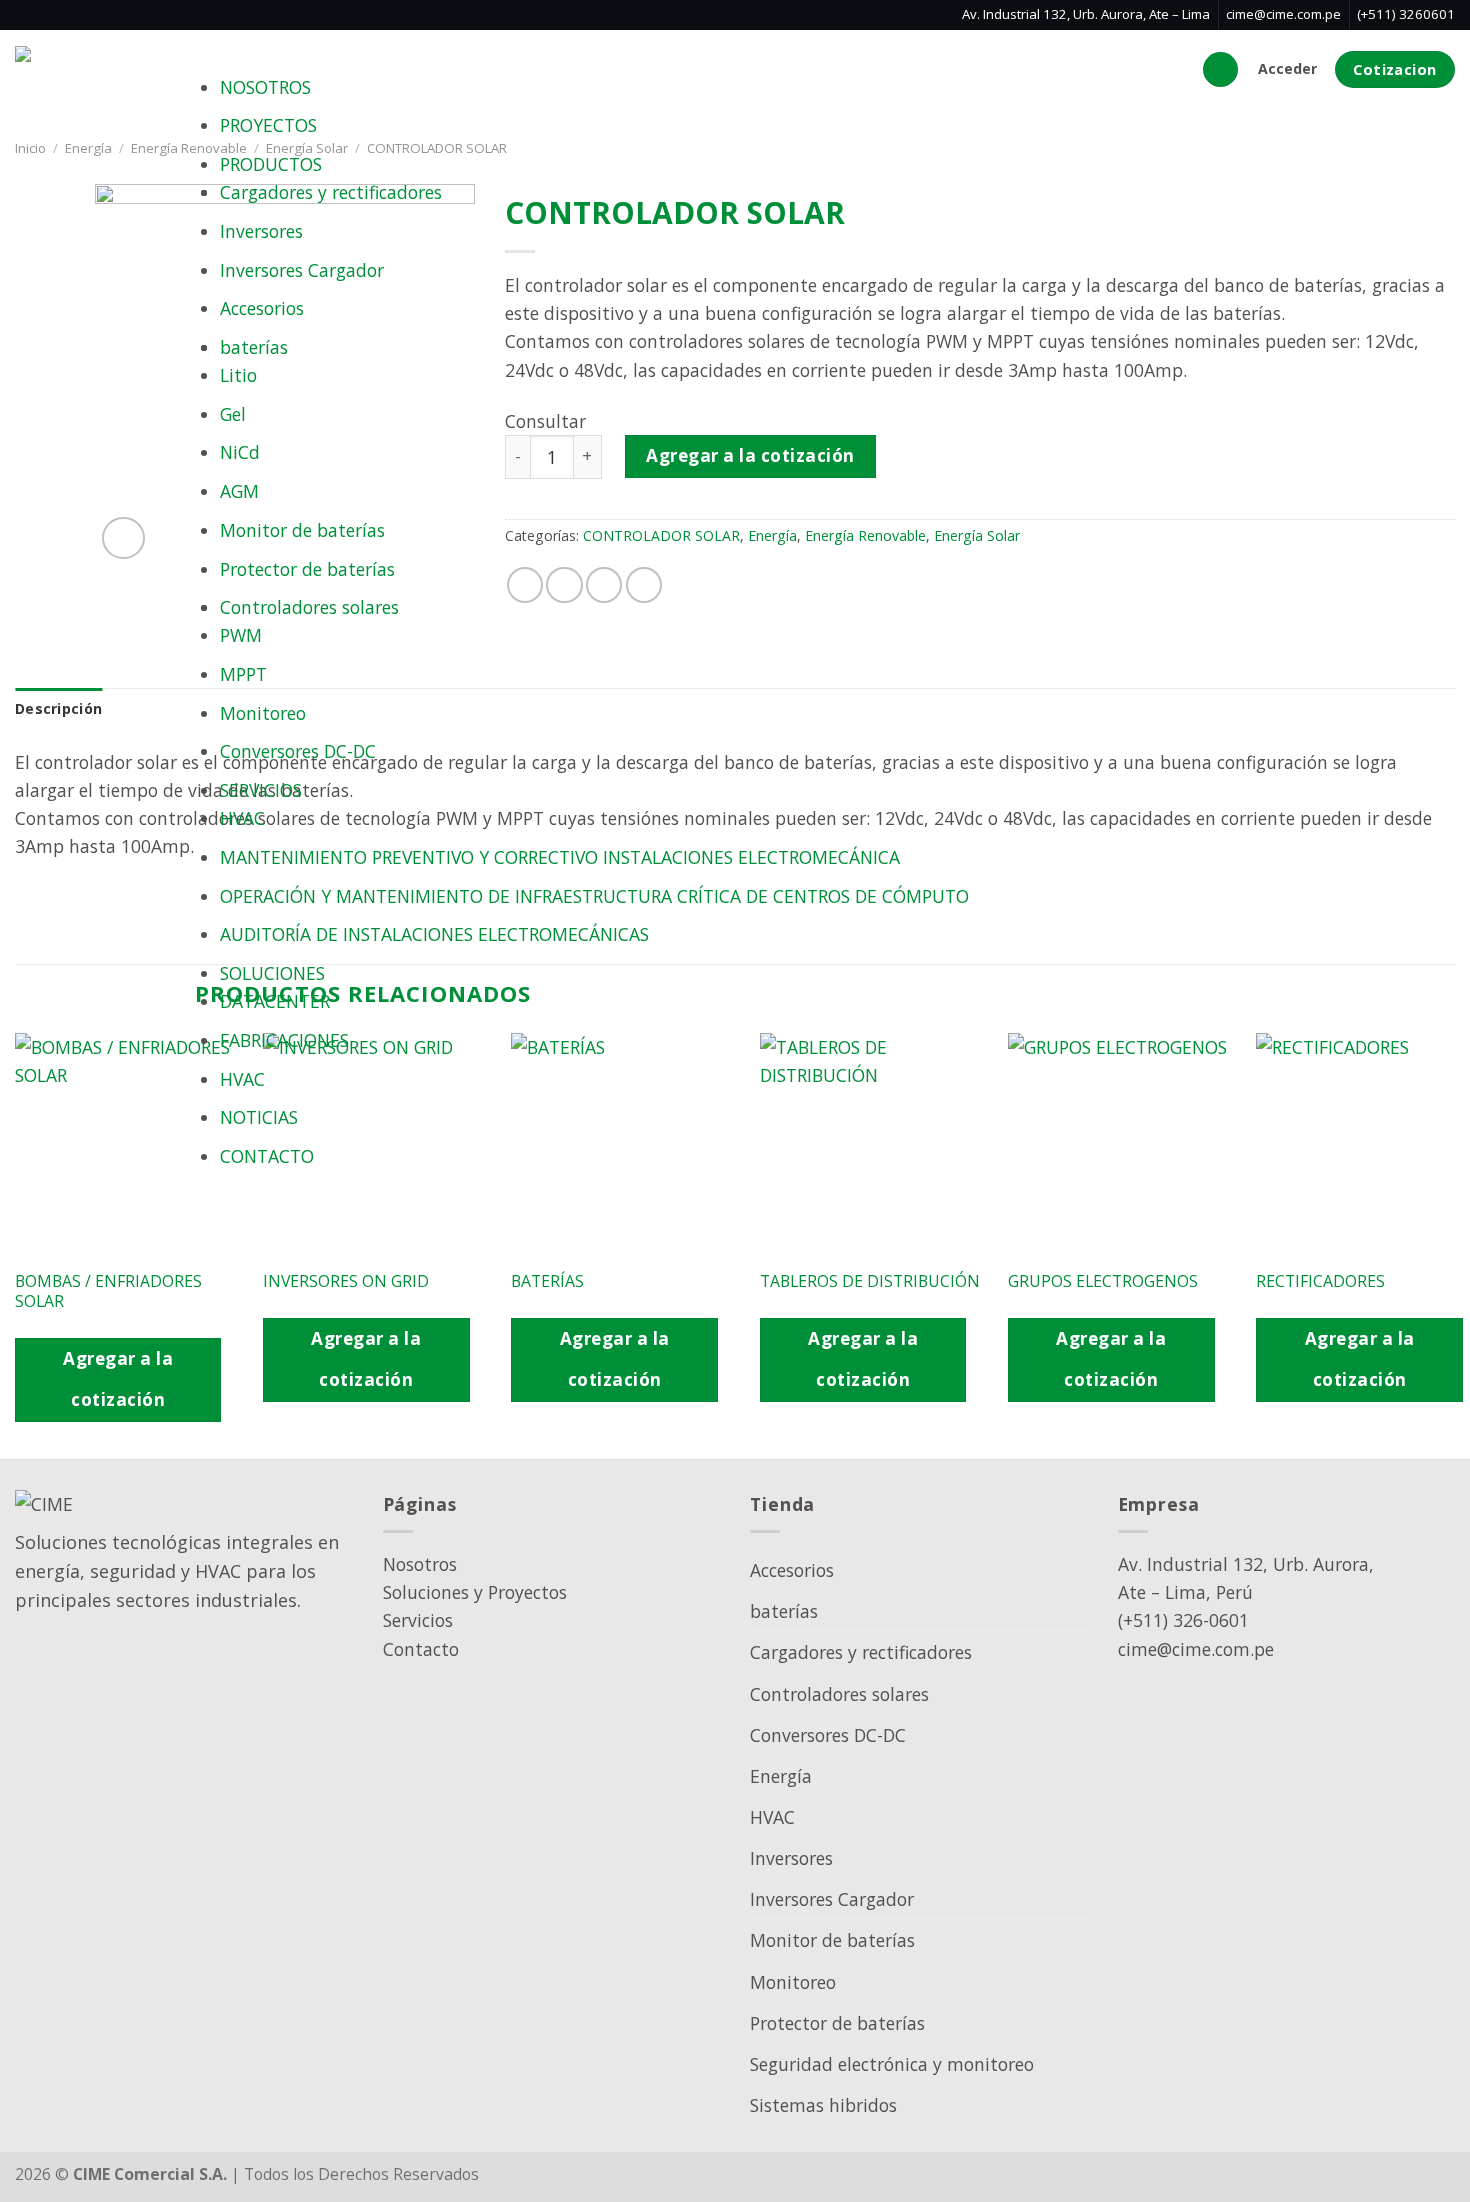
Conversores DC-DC (298, 751)
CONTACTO (267, 1156)
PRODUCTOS (271, 164)
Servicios (418, 1620)
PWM (241, 635)
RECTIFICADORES (1320, 1281)
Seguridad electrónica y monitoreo (892, 2064)
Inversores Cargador (302, 270)
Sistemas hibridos (823, 2105)
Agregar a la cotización (118, 1379)
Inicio (30, 148)
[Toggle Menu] (241, 51)
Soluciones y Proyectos (475, 1592)
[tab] (58, 709)
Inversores (261, 231)
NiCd (240, 452)
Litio (238, 375)
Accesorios (262, 308)
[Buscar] (1220, 70)
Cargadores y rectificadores (331, 192)
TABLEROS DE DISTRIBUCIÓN (870, 1281)
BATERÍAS (547, 1281)
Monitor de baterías (302, 530)
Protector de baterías (307, 569)
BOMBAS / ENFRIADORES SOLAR (108, 1291)
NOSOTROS (265, 87)
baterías (254, 347)
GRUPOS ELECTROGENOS (1103, 1281)
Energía (88, 148)
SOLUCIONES (272, 973)
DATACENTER (275, 1001)
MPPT (243, 674)
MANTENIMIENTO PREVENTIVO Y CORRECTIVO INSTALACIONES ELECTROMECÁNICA (560, 857)
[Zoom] (123, 538)
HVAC (242, 818)
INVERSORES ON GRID (346, 1281)
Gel (233, 414)
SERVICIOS (261, 790)
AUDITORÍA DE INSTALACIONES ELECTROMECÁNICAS (434, 934)
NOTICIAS (259, 1117)
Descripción (58, 708)
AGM (239, 491)
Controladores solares (309, 607)
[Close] (241, 1202)
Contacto (421, 1649)
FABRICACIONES (284, 1040)
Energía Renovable (189, 148)
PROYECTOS (268, 125)
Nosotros (420, 1564)
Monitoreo (263, 713)
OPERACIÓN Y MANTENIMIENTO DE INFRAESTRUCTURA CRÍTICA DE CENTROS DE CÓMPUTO (594, 896)
